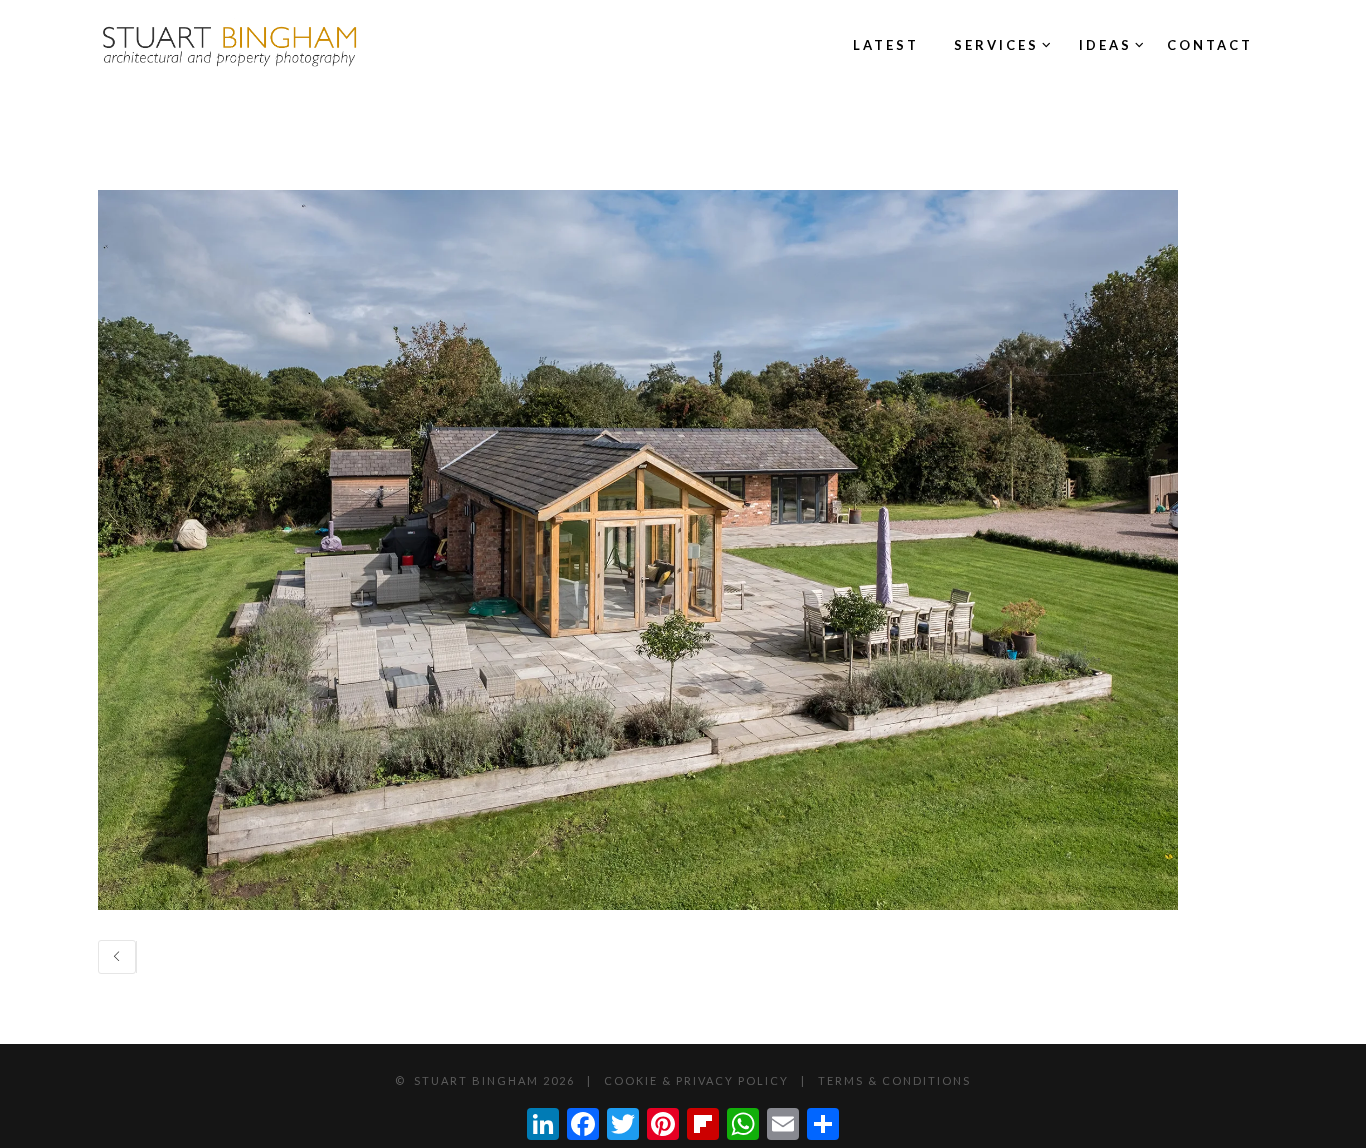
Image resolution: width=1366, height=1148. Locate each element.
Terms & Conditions (894, 1080)
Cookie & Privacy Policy (696, 1080)
